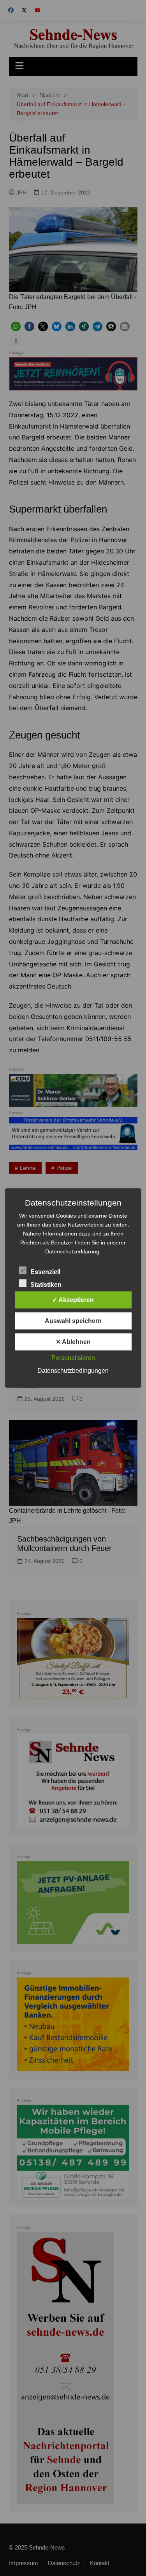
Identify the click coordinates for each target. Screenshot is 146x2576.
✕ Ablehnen (73, 1342)
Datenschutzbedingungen (73, 1371)
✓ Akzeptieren (73, 1300)
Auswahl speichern (73, 1321)
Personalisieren (73, 1358)
